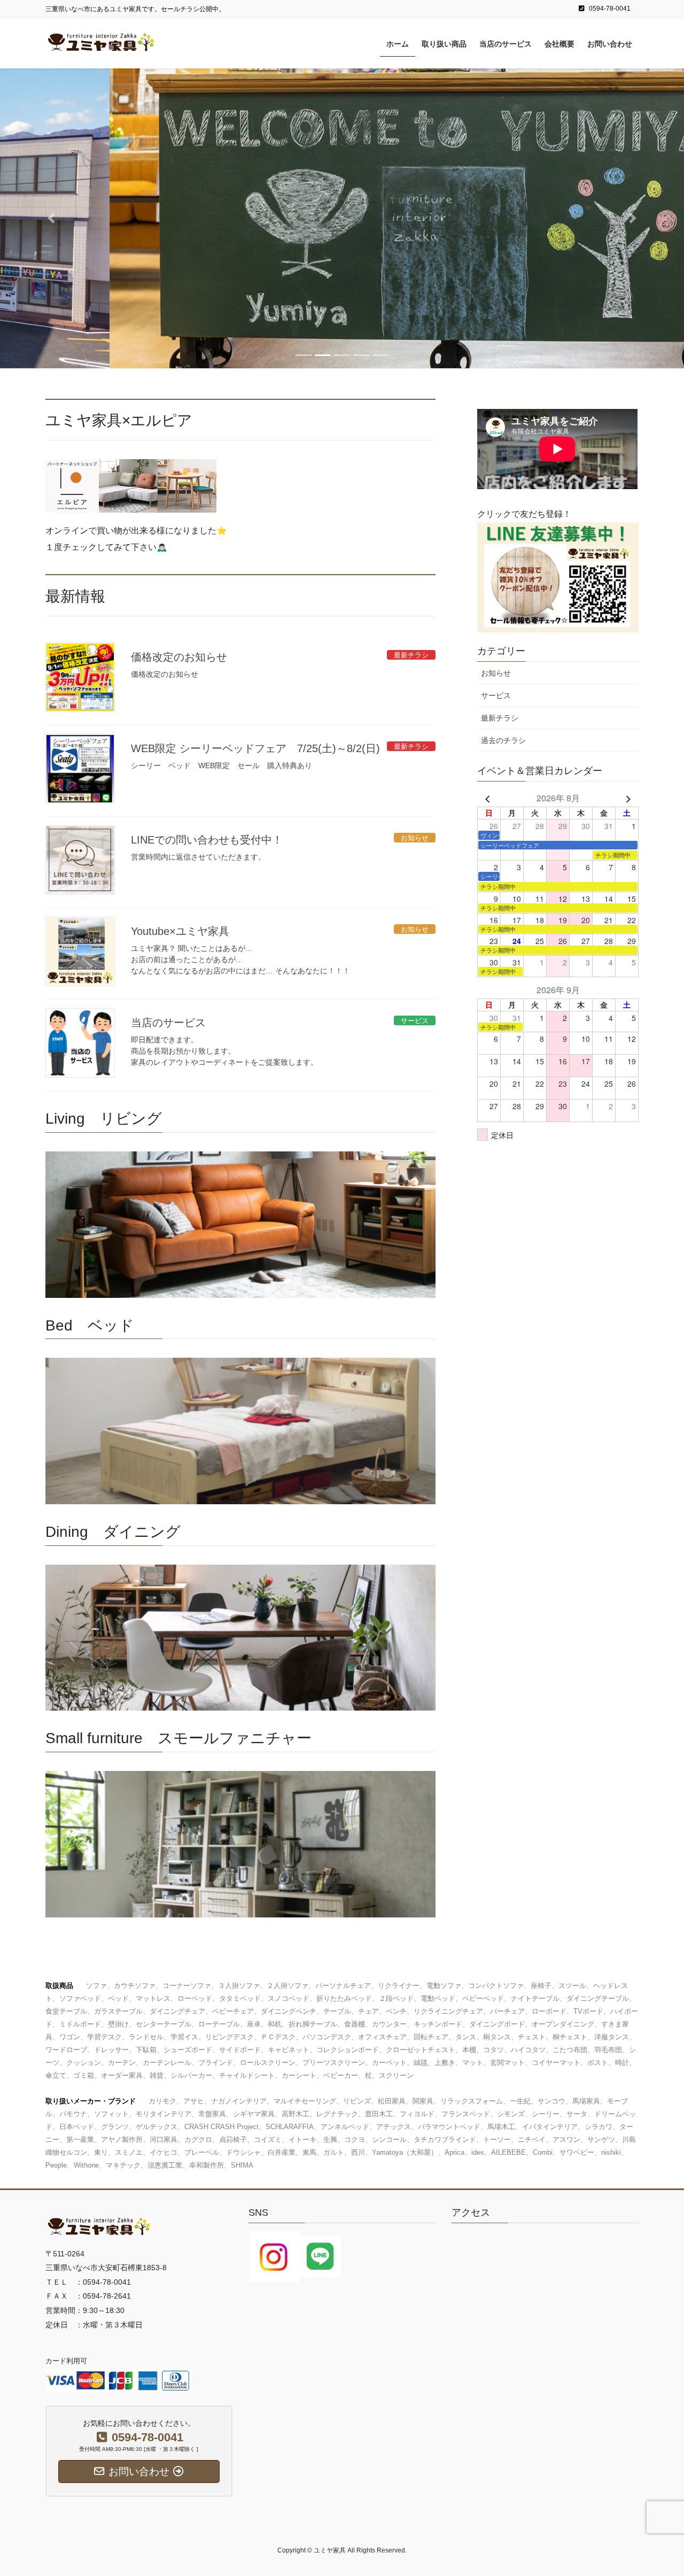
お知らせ (496, 673)
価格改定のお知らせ (179, 657)
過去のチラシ (503, 740)
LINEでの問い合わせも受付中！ (207, 840)
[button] (51, 218)
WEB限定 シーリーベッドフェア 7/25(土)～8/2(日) (255, 748)
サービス (496, 695)
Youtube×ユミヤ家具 (180, 931)
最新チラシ (500, 718)
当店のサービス (168, 1023)
